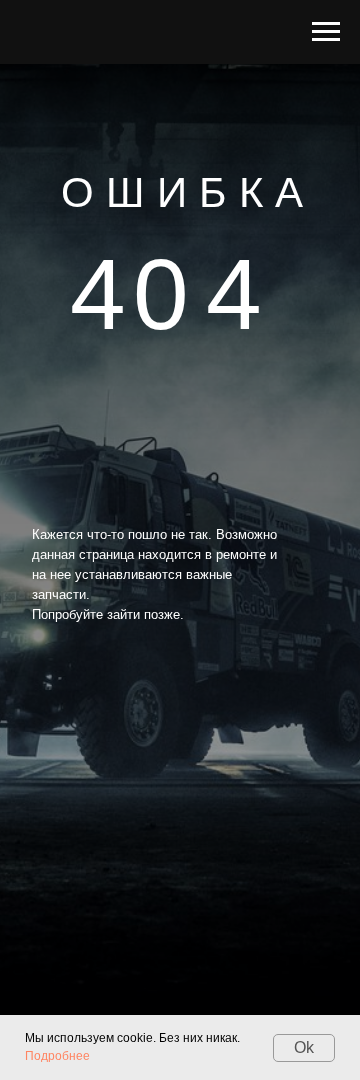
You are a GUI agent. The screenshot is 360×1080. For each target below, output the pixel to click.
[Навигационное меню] (326, 32)
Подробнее (57, 1056)
